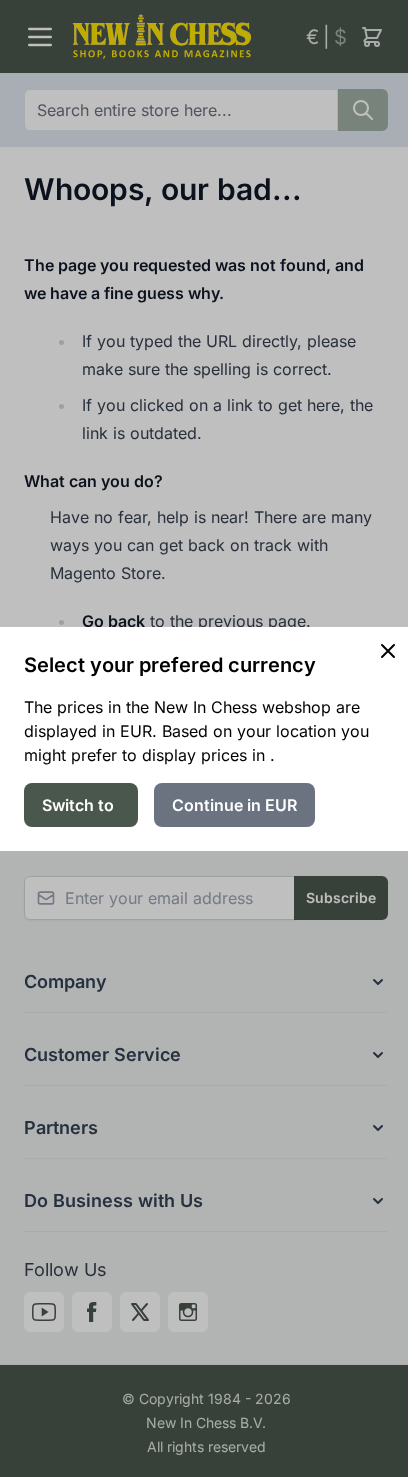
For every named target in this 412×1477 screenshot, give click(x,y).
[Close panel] (388, 651)
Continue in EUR (234, 805)
